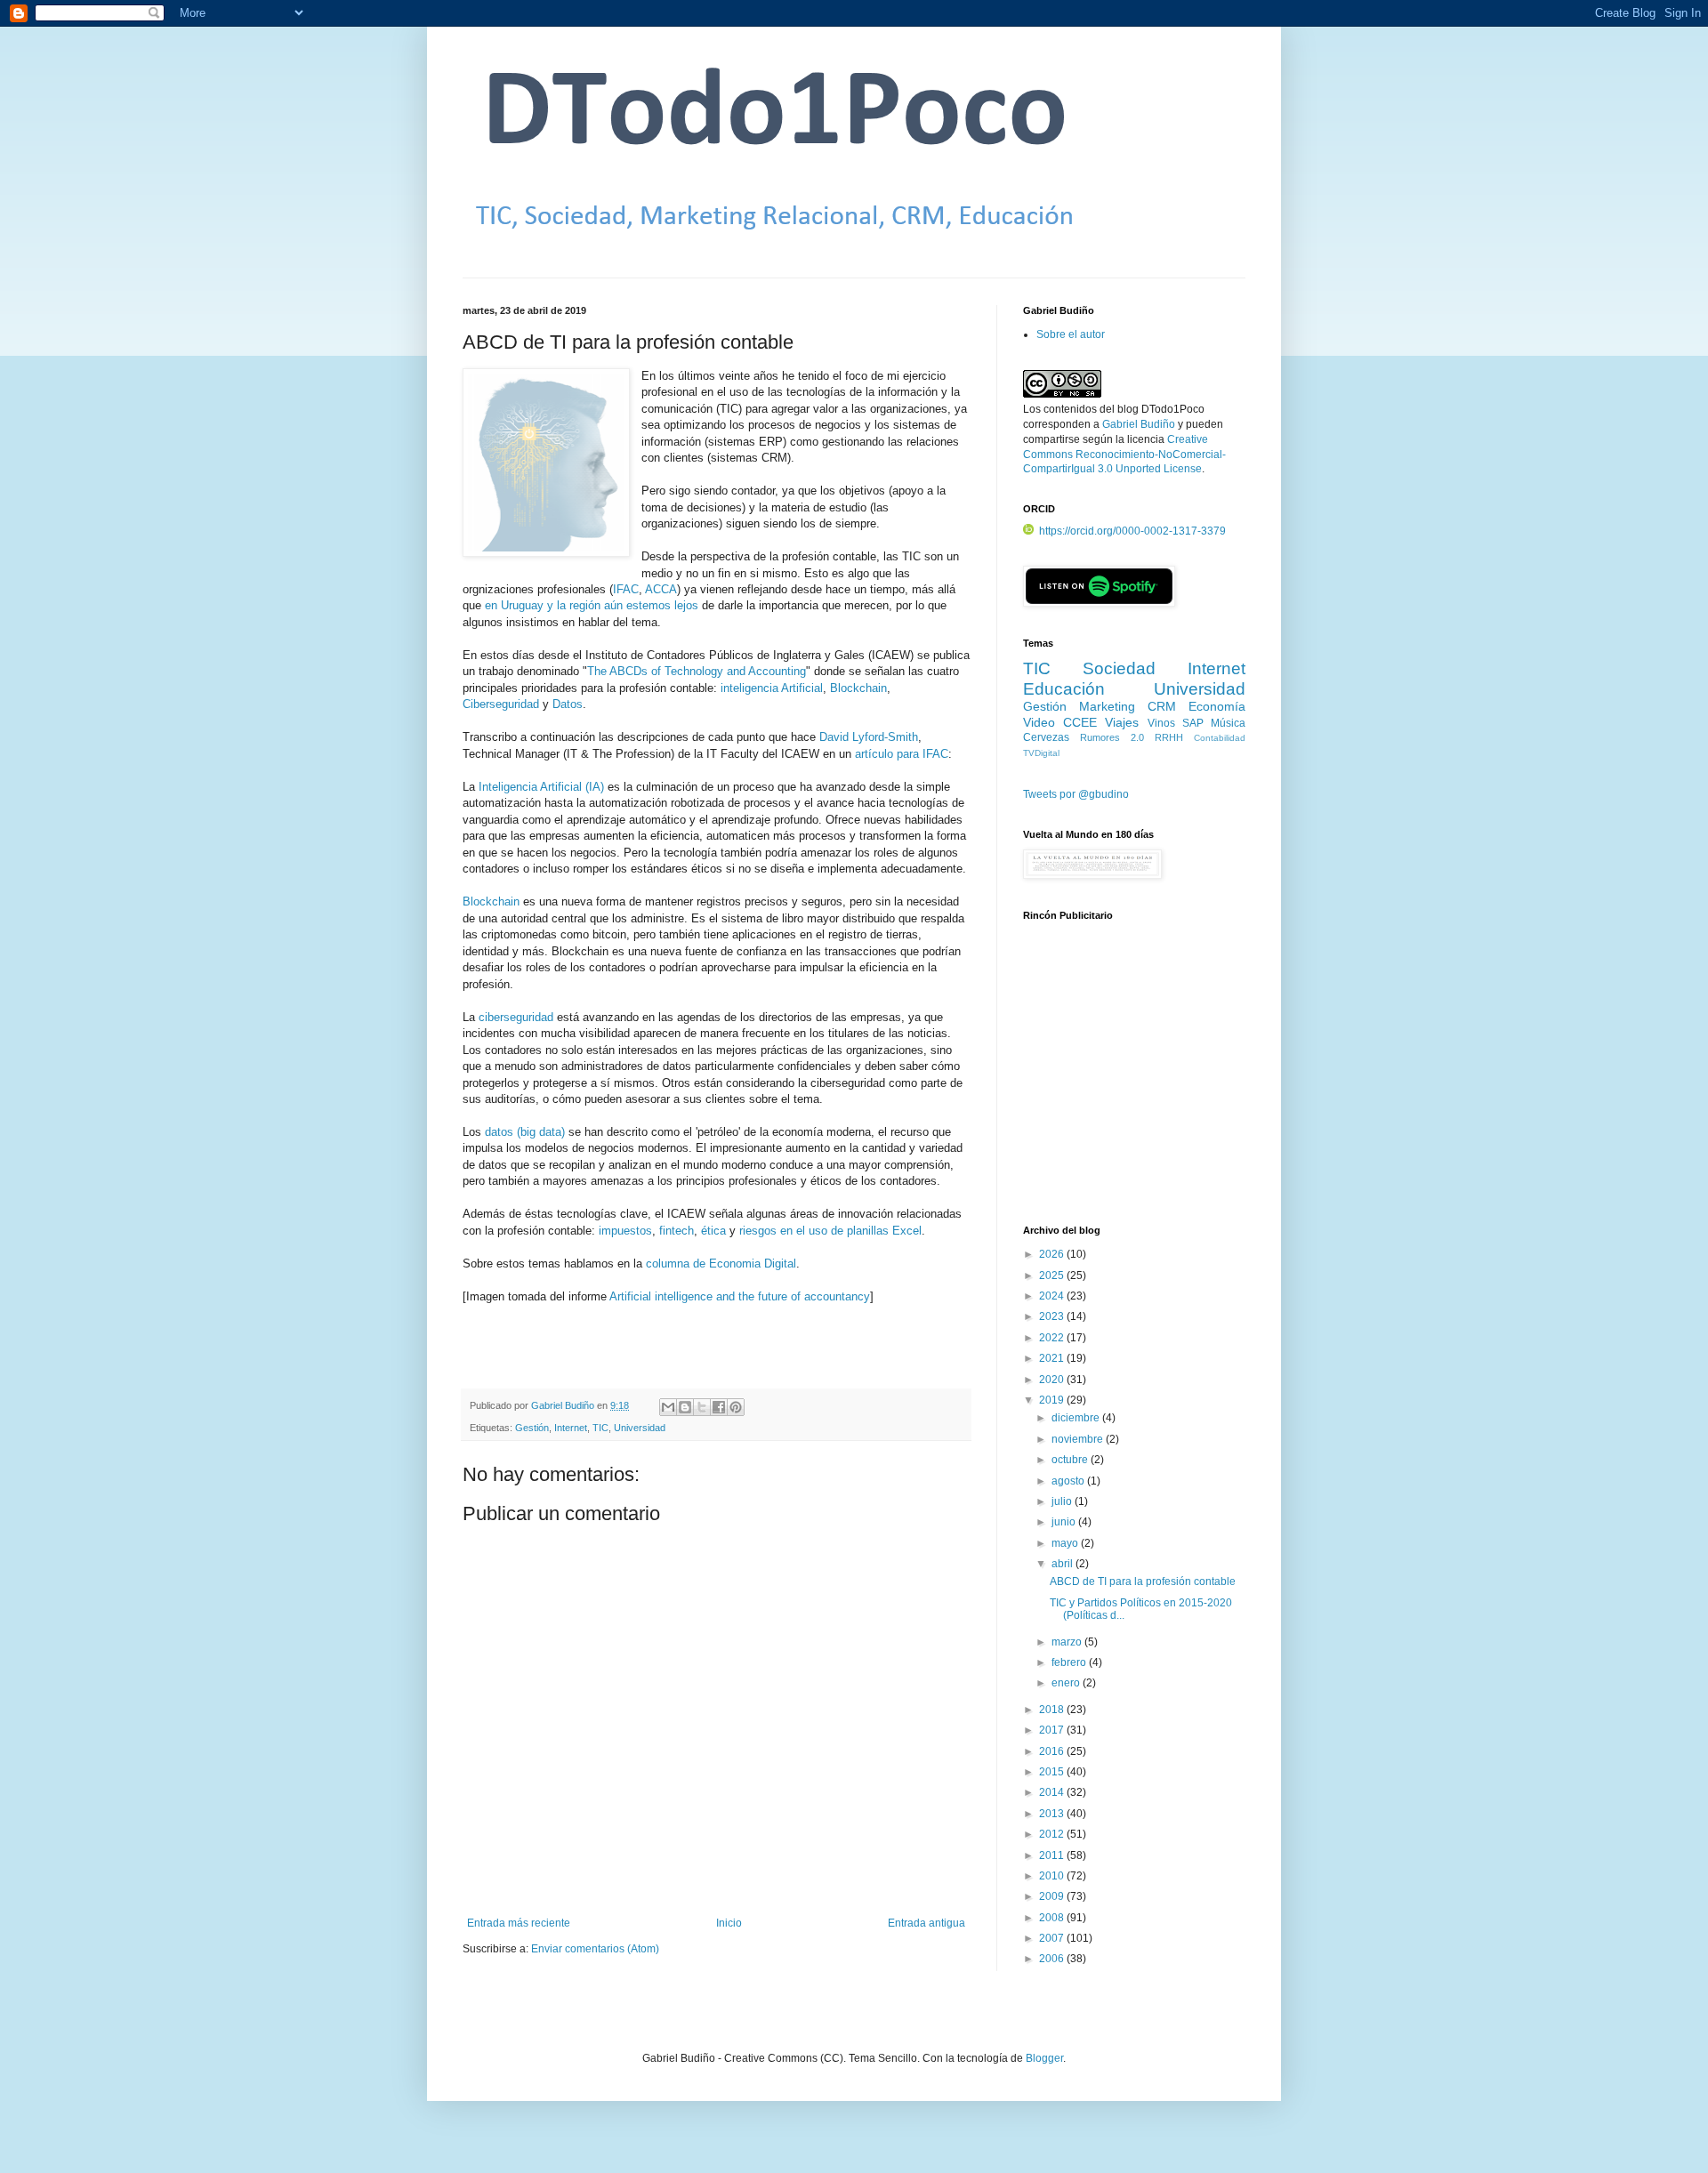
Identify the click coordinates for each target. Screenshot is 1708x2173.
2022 (1053, 1338)
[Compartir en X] (702, 1407)
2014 (1053, 1792)
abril (1063, 1564)
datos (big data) (525, 1132)
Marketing (1107, 706)
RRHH (1169, 737)
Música (1228, 723)
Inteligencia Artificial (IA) (541, 787)
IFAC (626, 589)
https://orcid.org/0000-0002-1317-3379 (1132, 531)
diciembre (1077, 1418)
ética (713, 1231)
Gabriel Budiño (564, 1405)
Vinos (1161, 723)
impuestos (625, 1231)
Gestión (532, 1428)
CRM (1162, 706)
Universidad (640, 1428)
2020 (1053, 1380)
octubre (1071, 1460)
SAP (1193, 723)
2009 (1053, 1896)
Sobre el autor (1071, 334)
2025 (1053, 1276)
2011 (1053, 1855)
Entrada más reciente (519, 1923)
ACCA (661, 589)
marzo (1068, 1642)
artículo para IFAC (902, 754)
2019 (1053, 1400)
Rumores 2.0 (1112, 737)
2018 (1053, 1710)
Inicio (729, 1923)
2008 (1053, 1918)
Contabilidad (1220, 738)
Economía (1217, 706)
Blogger (1044, 2058)
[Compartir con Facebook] (719, 1407)
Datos (568, 704)
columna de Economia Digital (721, 1264)
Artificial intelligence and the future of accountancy (740, 1296)
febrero (1070, 1662)
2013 (1053, 1814)
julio (1063, 1501)
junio (1065, 1522)
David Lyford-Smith (869, 737)
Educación (1064, 689)
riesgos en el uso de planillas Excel (830, 1231)
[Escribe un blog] (685, 1407)
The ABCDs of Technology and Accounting (697, 671)
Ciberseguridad (501, 704)
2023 (1053, 1316)
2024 (1053, 1296)
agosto (1069, 1481)
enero (1067, 1683)
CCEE (1080, 722)
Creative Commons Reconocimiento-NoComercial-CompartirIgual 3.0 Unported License (1124, 455)
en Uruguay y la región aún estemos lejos (592, 605)
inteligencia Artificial (772, 688)
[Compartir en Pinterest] (736, 1407)
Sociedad (1119, 668)
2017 (1053, 1730)
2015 (1053, 1772)
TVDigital (1041, 753)
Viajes (1122, 722)
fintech (677, 1231)
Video (1039, 722)
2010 (1053, 1876)
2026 (1053, 1254)
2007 (1053, 1938)
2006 (1053, 1959)
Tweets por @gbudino (1076, 794)
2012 (1053, 1834)
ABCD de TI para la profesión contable (1143, 1581)
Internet (571, 1428)
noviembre (1079, 1439)
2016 (1053, 1751)
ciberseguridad (516, 1017)
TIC (600, 1428)
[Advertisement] (1134, 1082)
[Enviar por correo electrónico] (668, 1407)
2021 (1053, 1358)
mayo (1066, 1543)
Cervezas (1046, 737)
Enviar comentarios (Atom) (595, 1949)
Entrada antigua (927, 1923)
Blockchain (858, 688)
